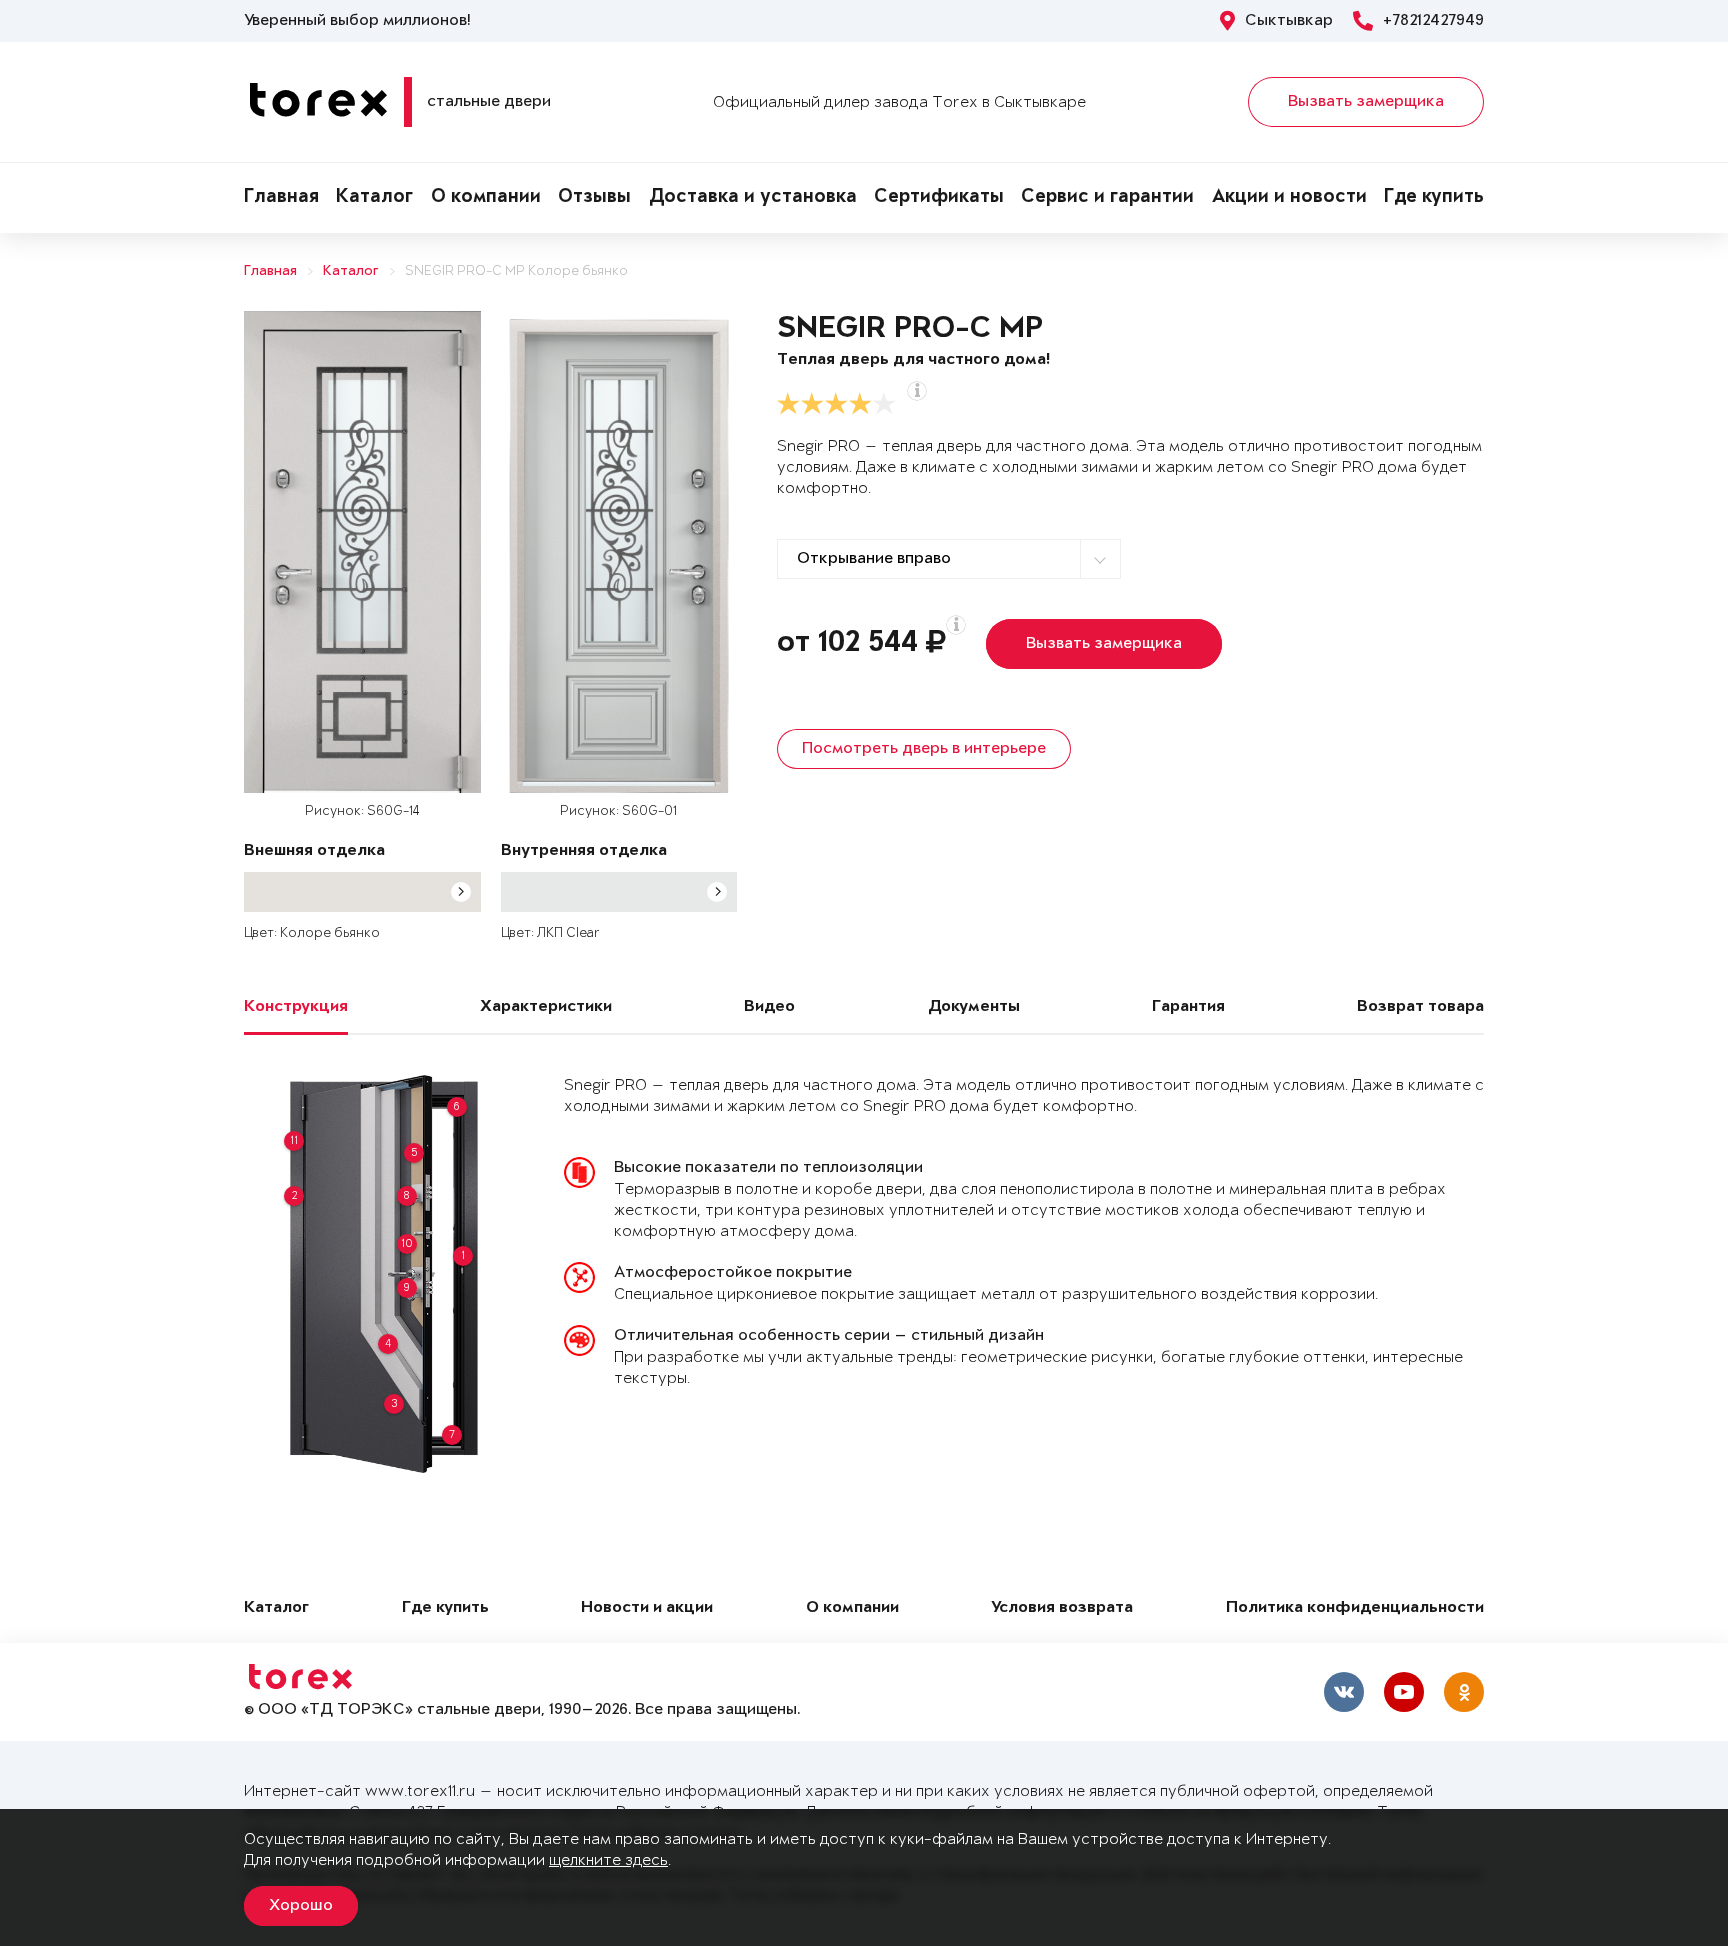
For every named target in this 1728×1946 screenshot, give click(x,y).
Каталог (374, 198)
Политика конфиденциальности (1355, 1608)
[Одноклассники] (1464, 1692)
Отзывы (594, 198)
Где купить (1434, 198)
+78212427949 (1433, 21)
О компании (486, 198)
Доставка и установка (753, 198)
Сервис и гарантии (1107, 198)
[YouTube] (1404, 1692)
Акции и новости (1289, 198)
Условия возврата (1062, 1608)
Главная (281, 198)
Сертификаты (939, 198)
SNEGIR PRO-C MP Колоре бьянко (516, 271)
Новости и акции (647, 1608)
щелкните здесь (608, 1860)
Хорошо (301, 1906)
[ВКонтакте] (1344, 1692)
